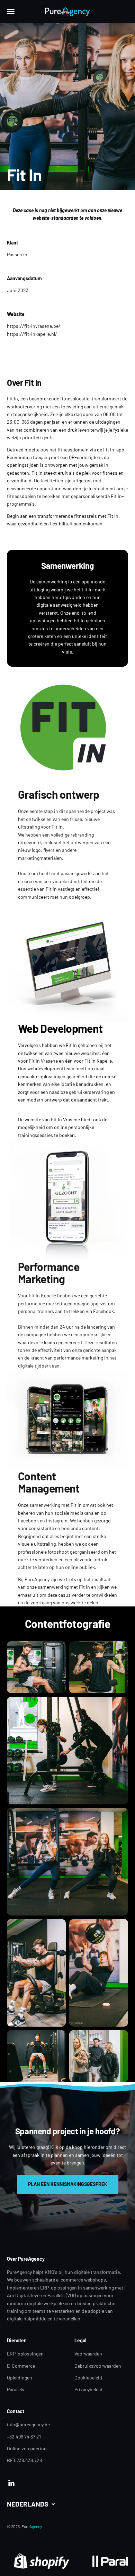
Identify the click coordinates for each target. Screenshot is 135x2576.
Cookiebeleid (88, 2378)
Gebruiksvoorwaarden (98, 2366)
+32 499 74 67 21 (24, 2437)
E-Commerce (21, 2366)
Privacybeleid (88, 2389)
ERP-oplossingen (25, 2354)
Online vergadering (27, 2448)
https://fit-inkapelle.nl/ (32, 334)
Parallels (16, 2389)
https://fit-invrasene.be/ (34, 326)
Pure (32, 2526)
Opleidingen (20, 2378)
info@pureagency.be (28, 2424)
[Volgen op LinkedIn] (12, 2483)
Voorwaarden (88, 2354)
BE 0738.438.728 (24, 2460)
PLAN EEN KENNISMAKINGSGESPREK (68, 2184)
